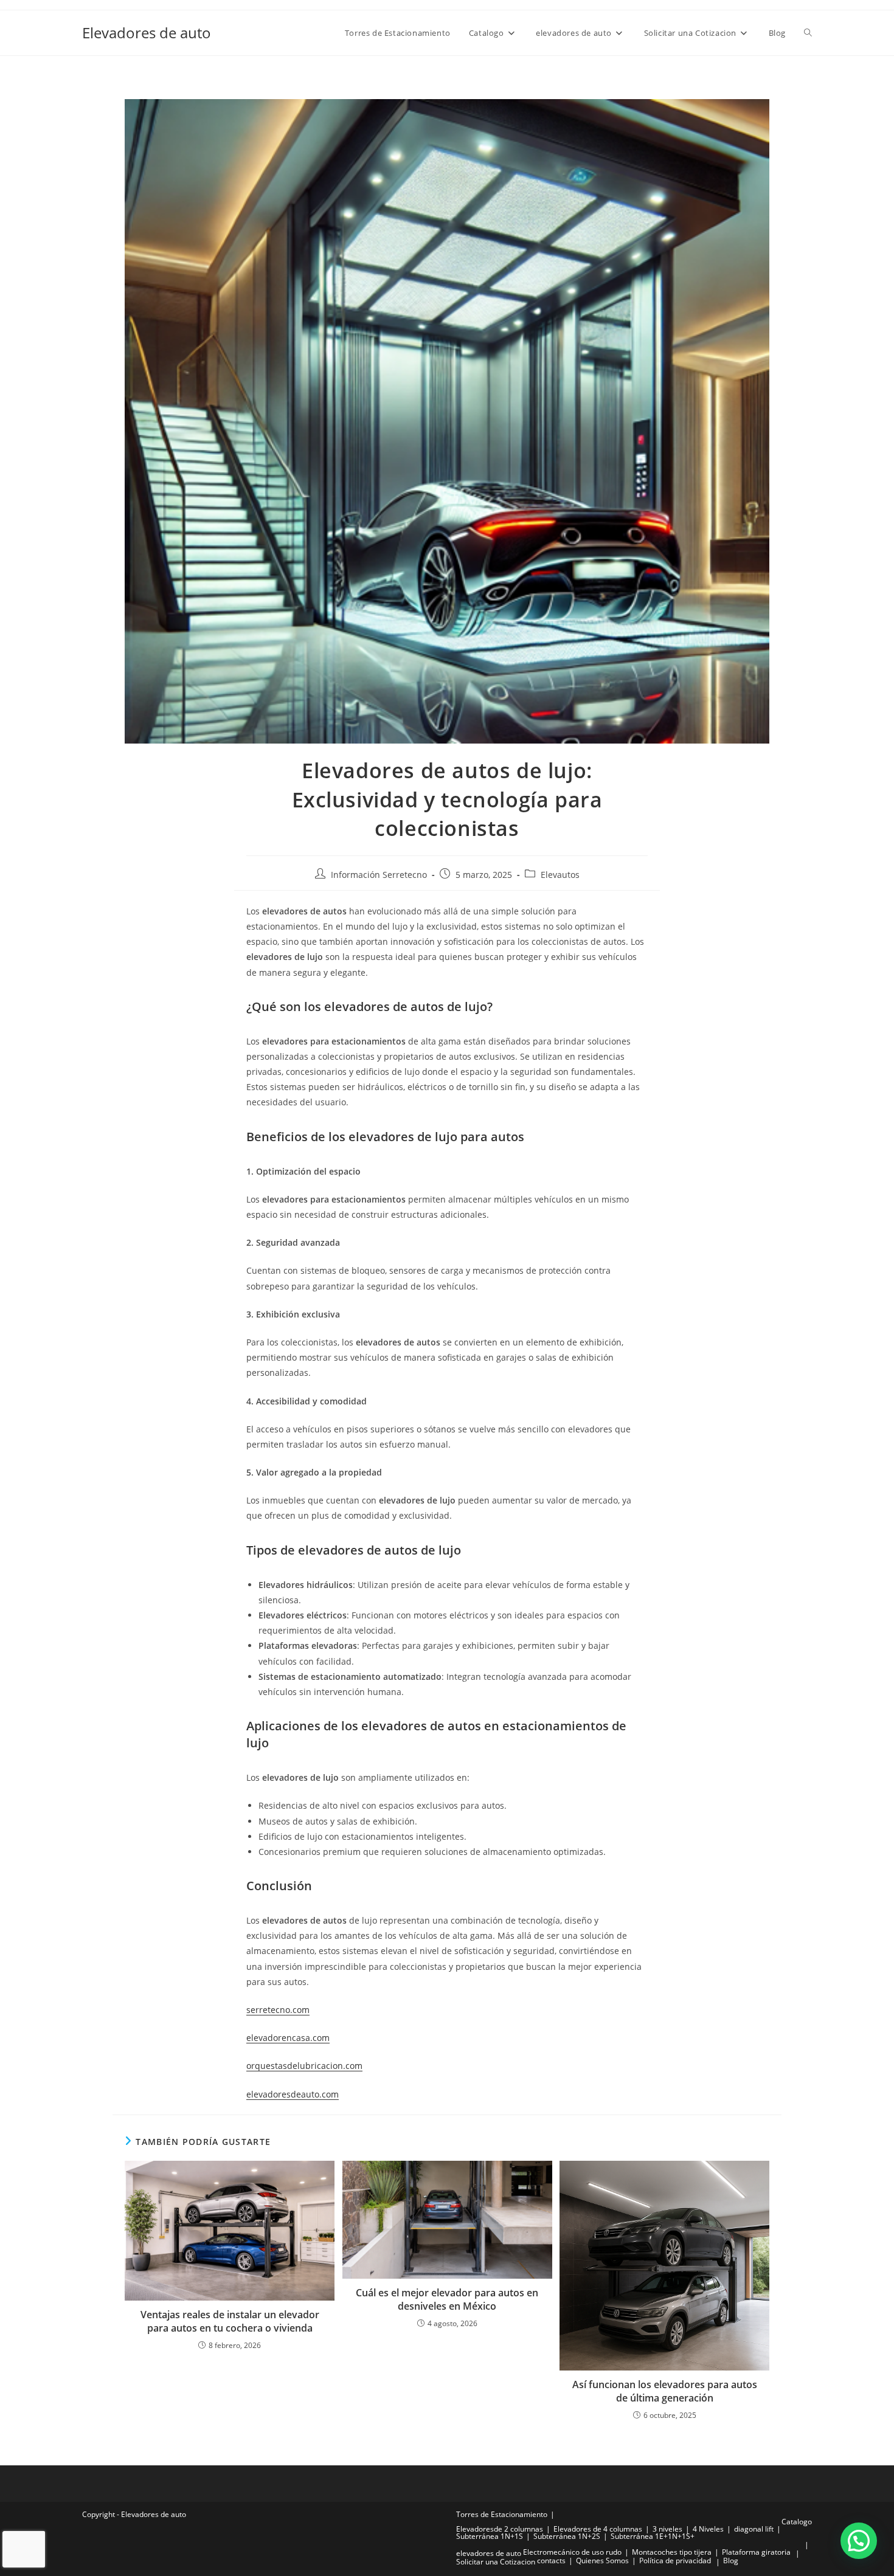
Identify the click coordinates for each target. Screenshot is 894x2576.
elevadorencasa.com (288, 2038)
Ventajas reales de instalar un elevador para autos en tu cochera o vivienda (230, 2321)
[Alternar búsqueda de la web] (808, 33)
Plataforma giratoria (756, 2552)
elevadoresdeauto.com (293, 2094)
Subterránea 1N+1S (490, 2536)
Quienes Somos (602, 2560)
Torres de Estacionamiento (502, 2514)
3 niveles (667, 2529)
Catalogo (797, 2522)
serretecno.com (278, 2010)
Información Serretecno (379, 875)
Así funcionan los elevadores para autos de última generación (665, 2391)
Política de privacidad (675, 2560)
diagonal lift (754, 2529)
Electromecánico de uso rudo (572, 2552)
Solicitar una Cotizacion (496, 2562)
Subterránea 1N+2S (567, 2536)
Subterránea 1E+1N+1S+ (653, 2536)
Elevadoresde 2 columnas (500, 2529)
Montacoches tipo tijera (672, 2552)
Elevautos (560, 875)
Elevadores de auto (147, 33)
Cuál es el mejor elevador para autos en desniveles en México (447, 2299)
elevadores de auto (489, 2553)
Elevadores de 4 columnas (598, 2529)
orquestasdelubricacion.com (304, 2066)
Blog (731, 2560)
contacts (551, 2560)
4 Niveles (708, 2529)
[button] (859, 2541)
